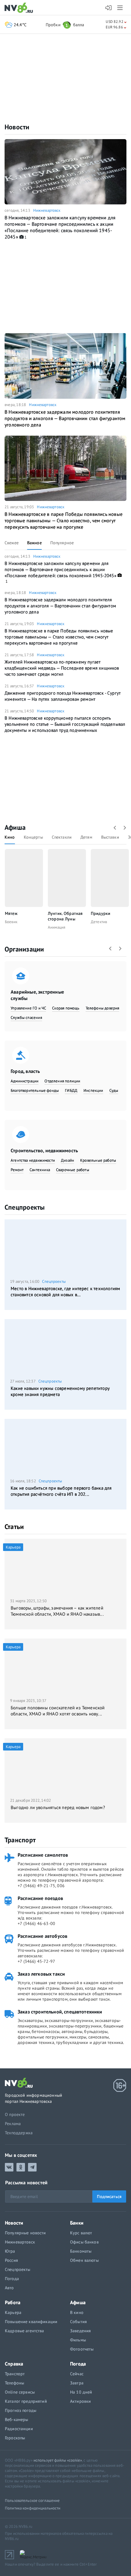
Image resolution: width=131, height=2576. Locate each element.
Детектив (99, 922)
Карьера (13, 2312)
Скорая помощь (66, 1008)
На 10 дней (81, 2392)
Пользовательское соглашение (32, 2500)
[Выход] (120, 8)
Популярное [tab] (62, 543)
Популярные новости (25, 2233)
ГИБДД (71, 1090)
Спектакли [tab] (62, 837)
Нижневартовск (47, 210)
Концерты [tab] (33, 837)
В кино (77, 2312)
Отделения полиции (62, 1081)
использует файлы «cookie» (58, 2460)
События (78, 2322)
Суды (114, 1090)
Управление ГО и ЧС (28, 1008)
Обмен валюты (84, 2260)
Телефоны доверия (103, 1008)
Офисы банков (84, 2242)
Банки (77, 2223)
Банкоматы (81, 2251)
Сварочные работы (73, 1170)
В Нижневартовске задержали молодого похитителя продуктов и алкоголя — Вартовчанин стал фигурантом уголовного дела (65, 418)
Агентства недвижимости (33, 1160)
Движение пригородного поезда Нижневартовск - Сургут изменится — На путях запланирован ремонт (63, 696)
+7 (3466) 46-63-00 (36, 1923)
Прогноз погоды (21, 2410)
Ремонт (17, 1170)
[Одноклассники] (21, 2167)
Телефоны (14, 2383)
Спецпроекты (25, 1207)
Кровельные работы (98, 1160)
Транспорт (20, 1840)
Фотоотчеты (82, 2349)
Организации (24, 949)
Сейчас (77, 2374)
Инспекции (93, 1090)
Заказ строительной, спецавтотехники (60, 2012)
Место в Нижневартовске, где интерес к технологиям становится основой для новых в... (65, 1292)
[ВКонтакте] (9, 2167)
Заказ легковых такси (41, 1974)
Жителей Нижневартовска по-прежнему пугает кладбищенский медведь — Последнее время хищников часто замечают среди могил (62, 668)
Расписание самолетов (43, 1855)
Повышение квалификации (31, 2322)
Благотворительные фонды (35, 1090)
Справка (14, 2364)
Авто (9, 2288)
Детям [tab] (86, 837)
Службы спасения (26, 1018)
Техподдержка (19, 2133)
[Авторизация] (109, 8)
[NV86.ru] (20, 8)
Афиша (15, 827)
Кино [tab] (10, 837)
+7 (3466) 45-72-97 (36, 1961)
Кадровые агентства (25, 2331)
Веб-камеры (16, 2419)
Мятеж (11, 913)
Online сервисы (20, 2392)
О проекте (15, 2114)
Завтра (77, 2383)
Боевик (11, 922)
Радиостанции (19, 2429)
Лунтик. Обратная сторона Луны (65, 916)
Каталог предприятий (26, 2401)
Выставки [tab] (110, 837)
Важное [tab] (34, 543)
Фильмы (78, 2340)
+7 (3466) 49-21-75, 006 (41, 1886)
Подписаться (109, 2196)
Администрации (25, 1081)
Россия (11, 2260)
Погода (12, 2279)
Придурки (101, 913)
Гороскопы (15, 2438)
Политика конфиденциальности (33, 2508)
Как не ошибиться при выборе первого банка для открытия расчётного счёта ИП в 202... (61, 1491)
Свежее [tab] (12, 543)
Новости (17, 127)
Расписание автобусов (42, 1936)
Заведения (80, 2331)
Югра (10, 2251)
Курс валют (81, 2233)
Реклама (13, 2124)
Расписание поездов (40, 1898)
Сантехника (40, 1170)
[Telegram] (32, 2167)
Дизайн (67, 1160)
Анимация (57, 927)
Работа (13, 2302)
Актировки (80, 2401)
